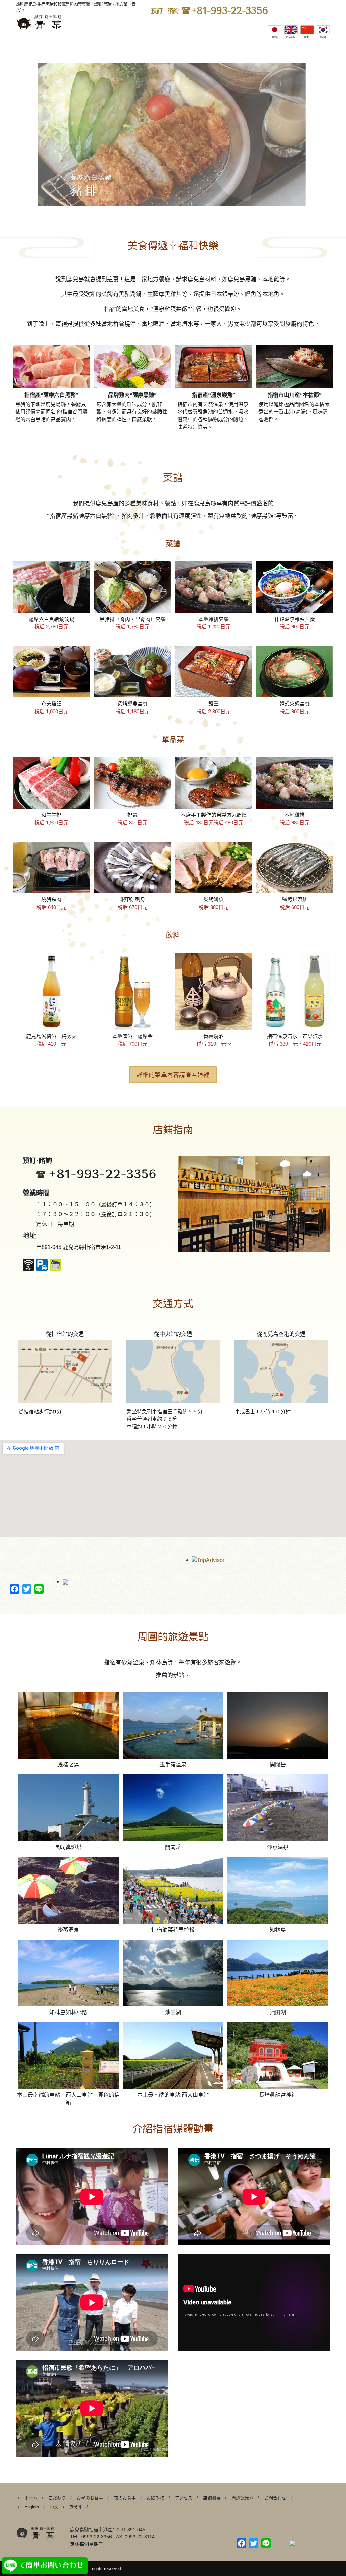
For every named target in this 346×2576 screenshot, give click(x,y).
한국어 (75, 2507)
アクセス (184, 2498)
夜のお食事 (125, 2498)
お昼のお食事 (90, 2498)
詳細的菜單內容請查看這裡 (173, 1075)
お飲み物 (155, 2498)
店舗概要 (212, 2498)
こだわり (57, 2498)
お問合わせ (275, 2498)
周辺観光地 (242, 2498)
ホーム (31, 2498)
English (32, 2507)
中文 (54, 2507)
